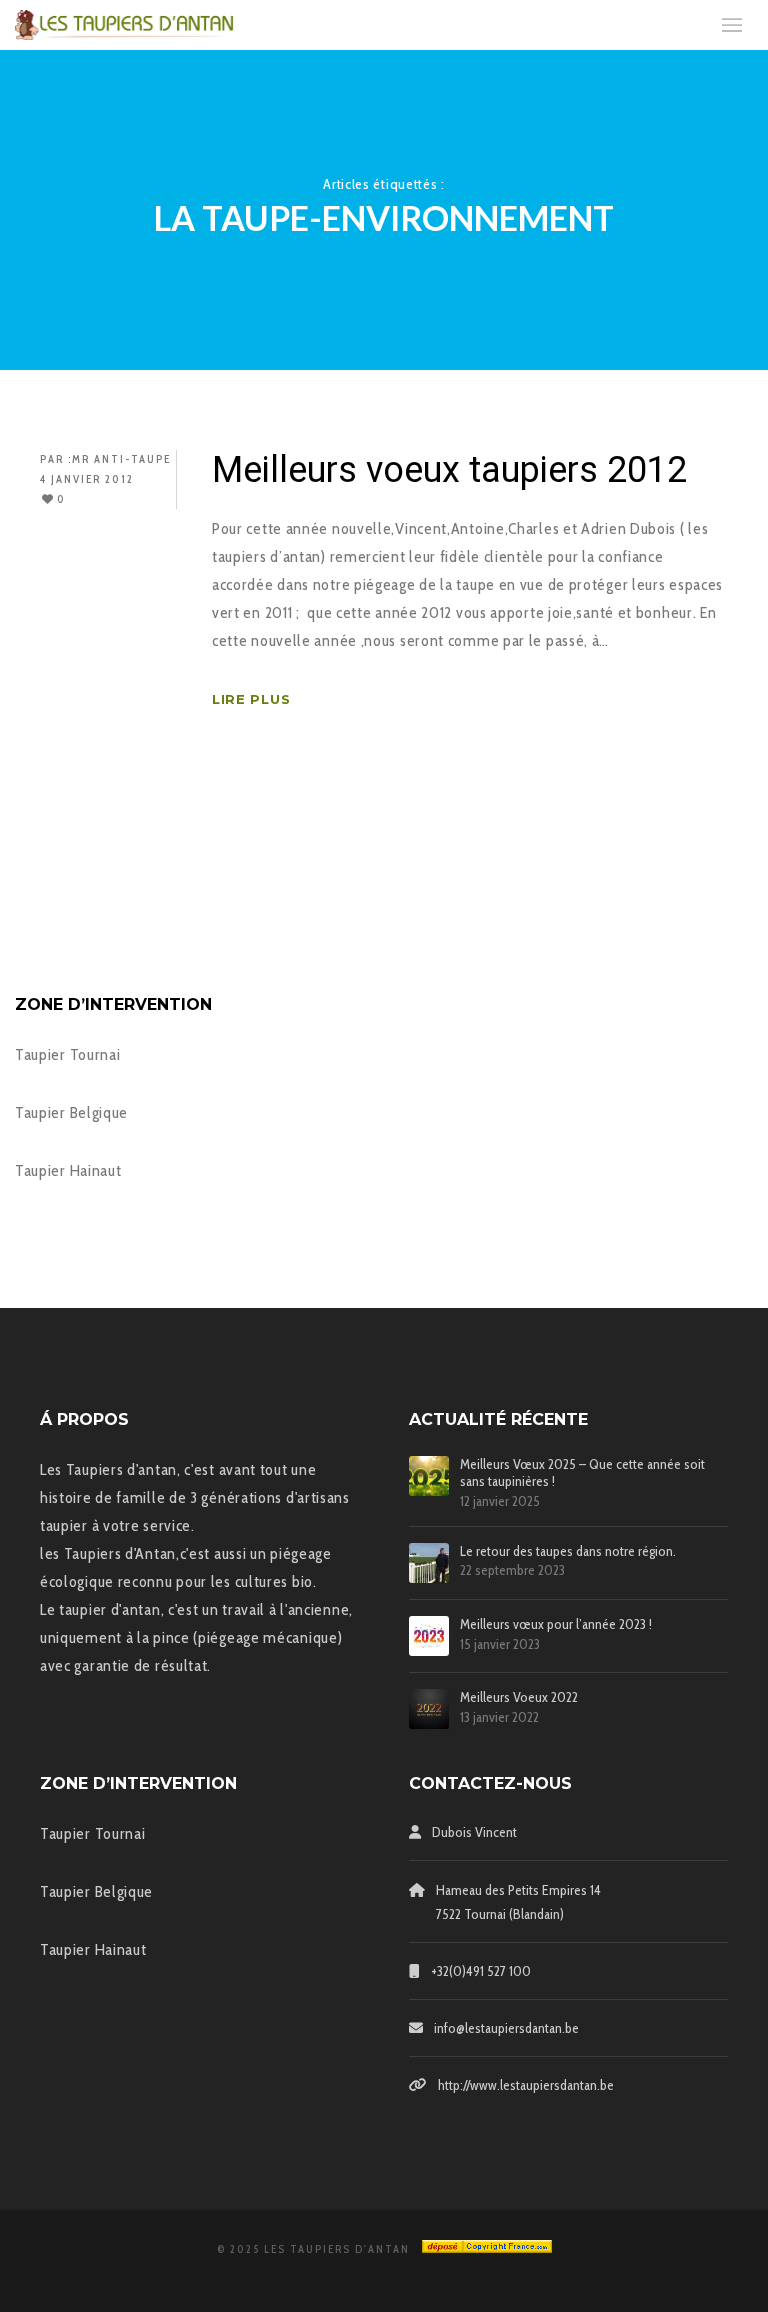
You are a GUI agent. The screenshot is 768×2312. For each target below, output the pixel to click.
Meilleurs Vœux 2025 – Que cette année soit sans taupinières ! (582, 1473)
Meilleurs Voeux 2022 (519, 1697)
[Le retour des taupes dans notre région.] (429, 1563)
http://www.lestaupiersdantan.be (526, 2085)
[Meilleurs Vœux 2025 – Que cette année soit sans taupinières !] (429, 1476)
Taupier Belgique (71, 1112)
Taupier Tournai (68, 1054)
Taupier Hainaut (68, 1170)
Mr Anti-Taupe (121, 459)
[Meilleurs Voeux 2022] (429, 1709)
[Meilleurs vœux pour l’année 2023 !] (429, 1636)
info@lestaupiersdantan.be (506, 2028)
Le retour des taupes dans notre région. (568, 1551)
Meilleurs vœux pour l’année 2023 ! (556, 1624)
